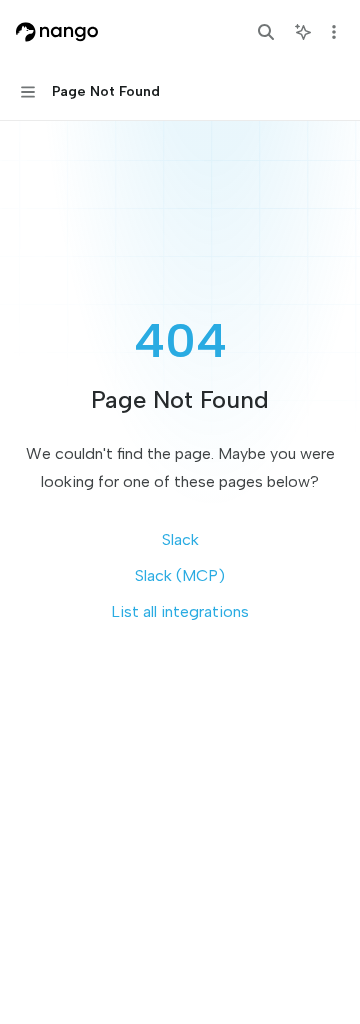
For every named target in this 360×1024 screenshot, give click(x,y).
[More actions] (334, 32)
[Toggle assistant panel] (303, 32)
